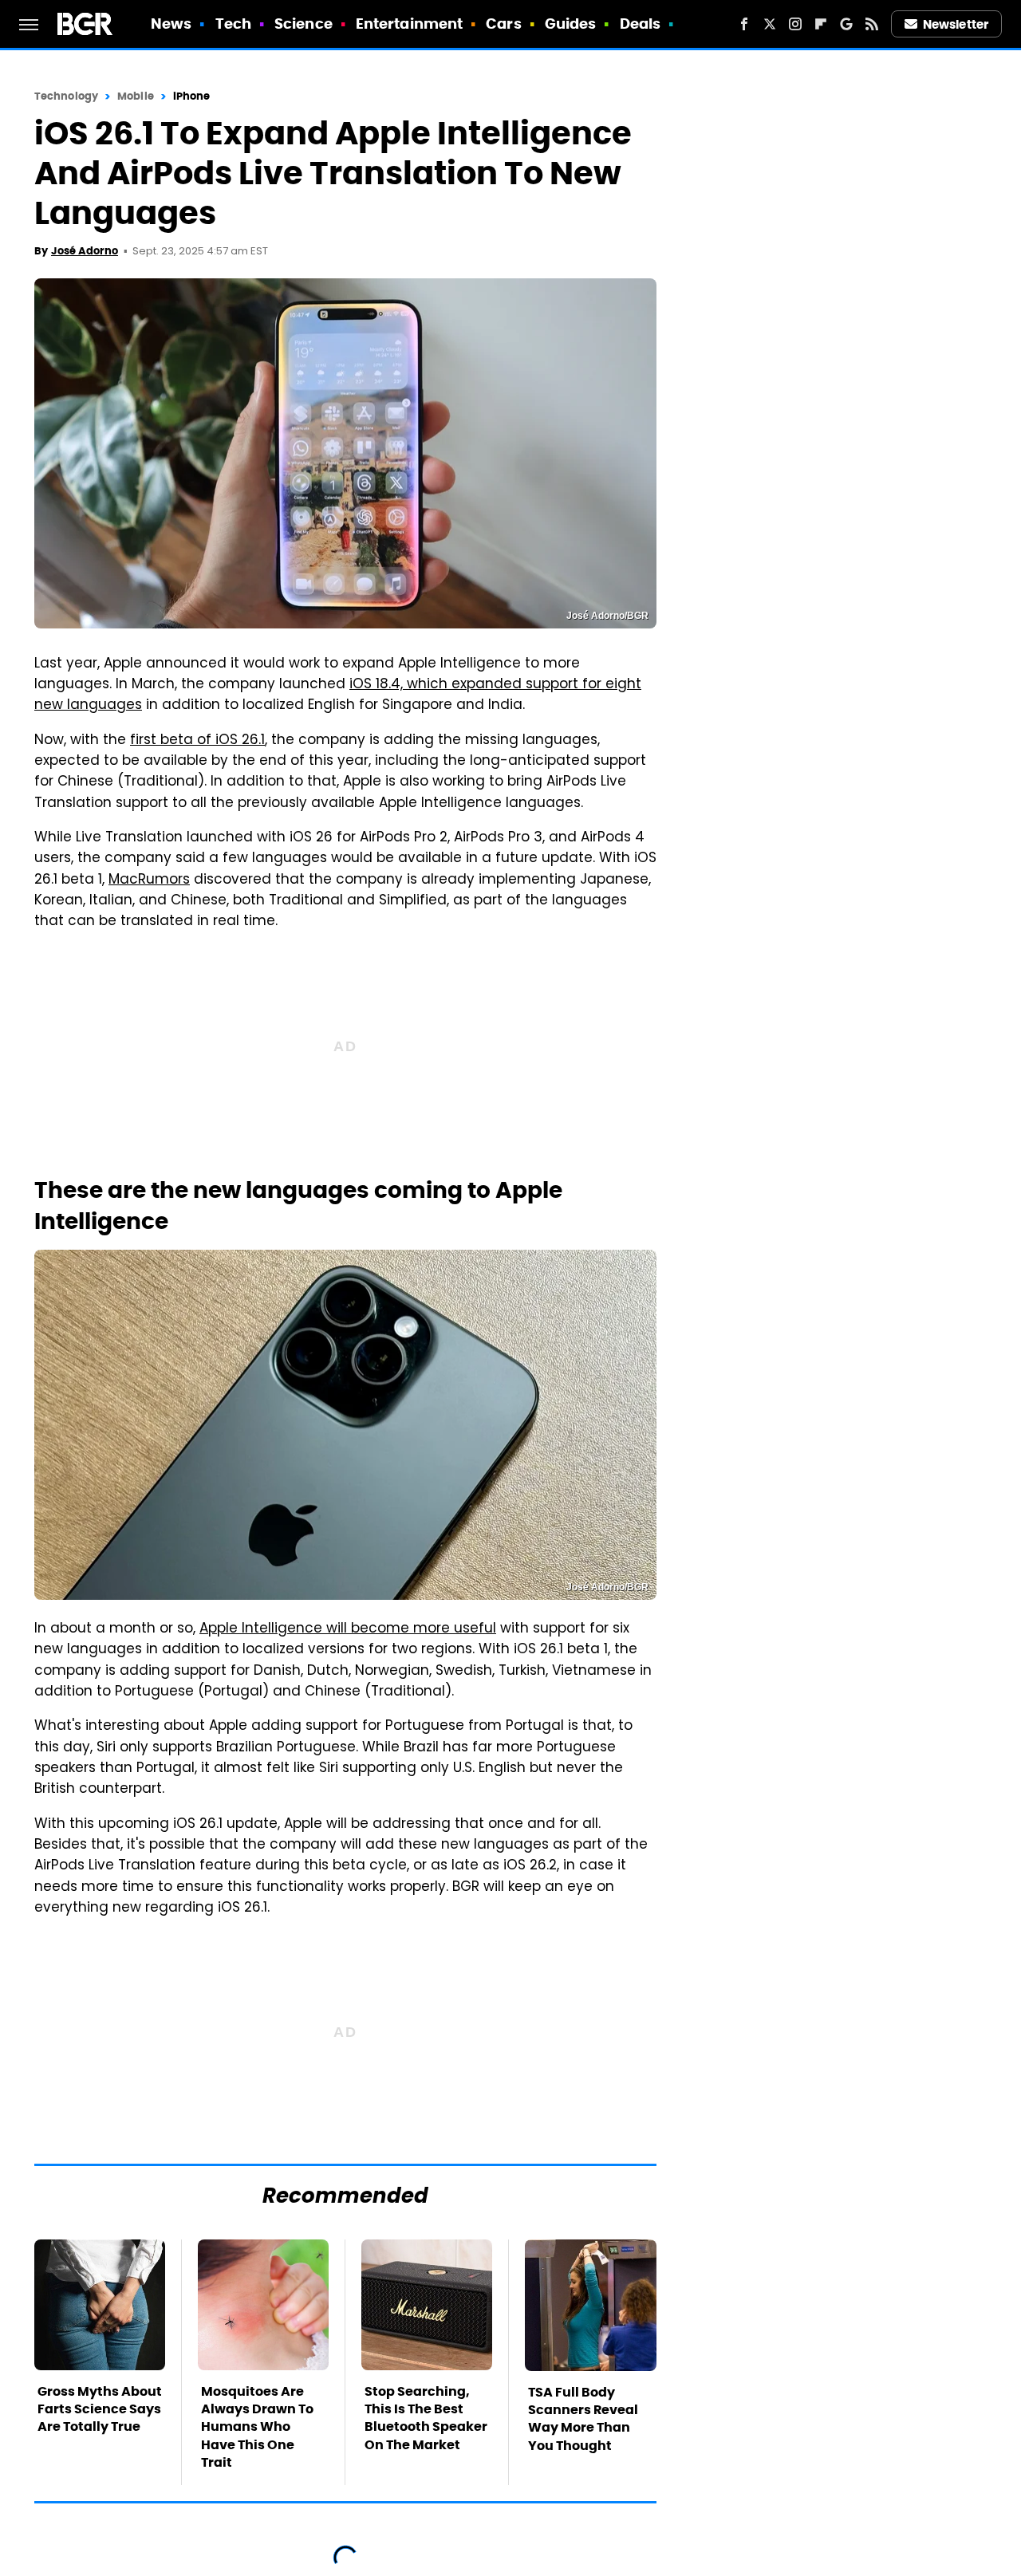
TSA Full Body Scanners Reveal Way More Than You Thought (583, 2419)
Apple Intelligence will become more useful (348, 1629)
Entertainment (409, 24)
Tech (233, 24)
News (171, 24)
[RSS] (872, 24)
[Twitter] (770, 24)
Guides (571, 24)
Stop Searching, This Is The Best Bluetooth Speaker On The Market (426, 2418)
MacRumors (149, 880)
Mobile (136, 96)
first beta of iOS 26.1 (197, 741)
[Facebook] (744, 24)
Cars (503, 24)
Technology (66, 96)
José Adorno (85, 251)
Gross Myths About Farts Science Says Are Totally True (100, 2409)
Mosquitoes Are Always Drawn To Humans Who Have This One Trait (257, 2427)
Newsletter (956, 24)
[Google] (846, 24)
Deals (641, 24)
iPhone (192, 96)
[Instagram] (795, 24)
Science (304, 24)
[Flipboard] (821, 24)
